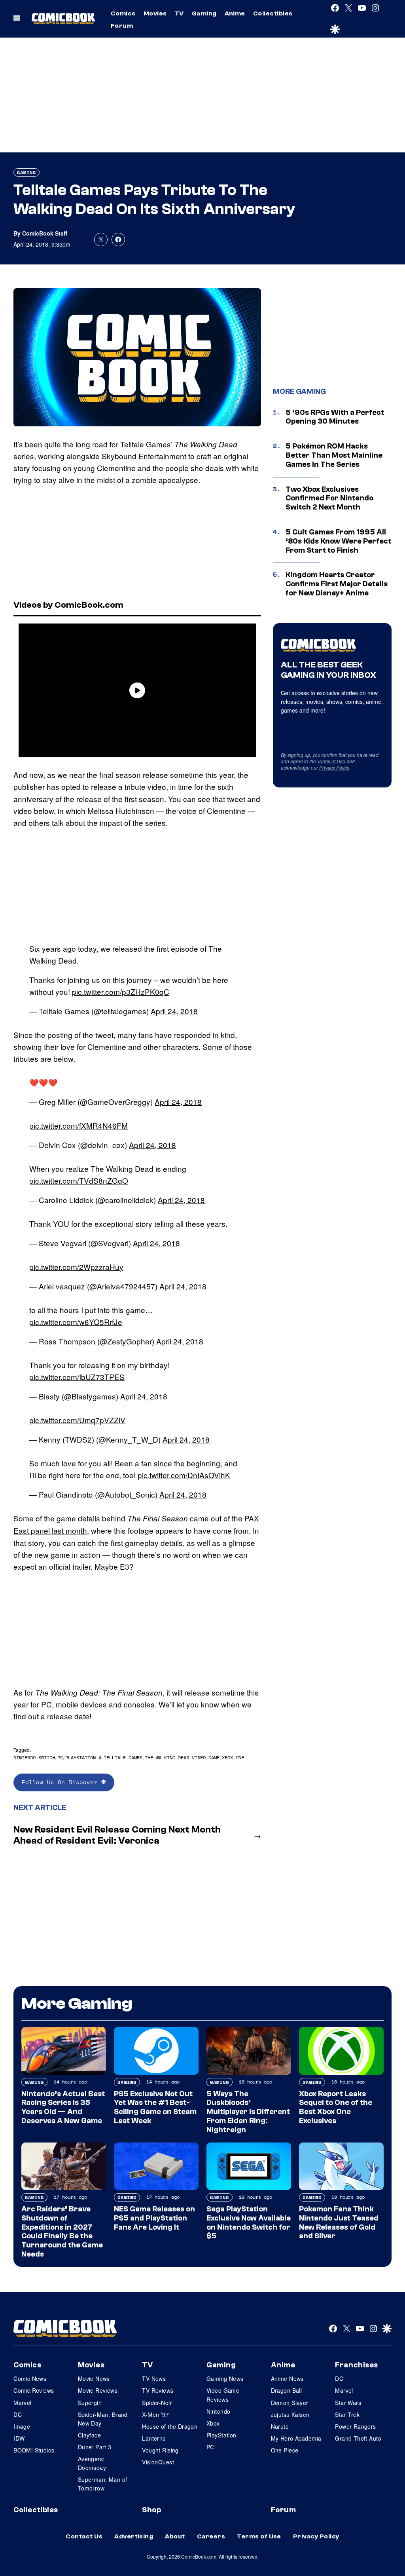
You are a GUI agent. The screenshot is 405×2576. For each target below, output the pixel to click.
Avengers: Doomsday (92, 2463)
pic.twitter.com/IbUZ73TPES (77, 1377)
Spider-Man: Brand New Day (103, 2419)
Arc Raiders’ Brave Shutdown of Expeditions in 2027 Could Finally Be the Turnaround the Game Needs (62, 2232)
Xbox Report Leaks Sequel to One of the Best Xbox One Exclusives (336, 2107)
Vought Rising (160, 2450)
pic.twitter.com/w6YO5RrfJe (76, 1322)
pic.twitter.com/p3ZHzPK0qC (121, 991)
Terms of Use (331, 761)
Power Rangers (355, 2426)
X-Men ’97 (155, 2414)
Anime (235, 13)
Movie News (94, 2378)
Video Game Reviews (223, 2395)
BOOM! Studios (34, 2450)
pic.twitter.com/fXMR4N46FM (79, 1125)
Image (22, 2426)
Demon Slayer (290, 2403)
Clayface (89, 2435)
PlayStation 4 (83, 1758)
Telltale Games (123, 1758)
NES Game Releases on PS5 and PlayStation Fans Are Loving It (154, 2218)
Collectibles (273, 13)
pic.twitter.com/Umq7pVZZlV (77, 1420)
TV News (154, 2378)
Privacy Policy (334, 767)
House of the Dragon (170, 2426)
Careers (211, 2536)
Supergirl (90, 2403)
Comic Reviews (34, 2390)
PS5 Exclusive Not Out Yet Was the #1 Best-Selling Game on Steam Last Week (155, 2107)
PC (46, 1704)
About (175, 2536)
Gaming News (225, 2378)
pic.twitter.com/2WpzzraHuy (76, 1267)
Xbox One (233, 1758)
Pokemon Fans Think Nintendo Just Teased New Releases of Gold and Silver (339, 2222)
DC (18, 2414)
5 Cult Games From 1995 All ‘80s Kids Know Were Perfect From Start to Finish (338, 541)
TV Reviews (158, 2390)
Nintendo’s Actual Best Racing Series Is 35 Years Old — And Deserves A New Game (63, 2107)
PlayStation (221, 2435)
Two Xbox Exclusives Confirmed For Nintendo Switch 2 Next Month (329, 498)
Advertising (134, 2536)
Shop (151, 2510)
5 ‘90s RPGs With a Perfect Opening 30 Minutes (335, 417)
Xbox (213, 2423)
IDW (19, 2438)
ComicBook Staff (45, 233)
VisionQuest (158, 2462)
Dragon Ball (287, 2390)
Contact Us (84, 2536)
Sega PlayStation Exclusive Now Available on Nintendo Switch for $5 (249, 2222)
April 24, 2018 (174, 1011)
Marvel (23, 2403)
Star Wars (348, 2403)
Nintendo (218, 2411)
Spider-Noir (157, 2403)
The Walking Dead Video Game (182, 1758)
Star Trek (347, 2414)
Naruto (280, 2426)
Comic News (30, 2378)
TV (179, 13)
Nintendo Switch (34, 1758)
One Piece (285, 2450)
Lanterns (154, 2438)
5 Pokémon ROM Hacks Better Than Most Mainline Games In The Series (334, 455)
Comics (123, 13)
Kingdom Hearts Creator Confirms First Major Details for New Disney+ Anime (337, 584)
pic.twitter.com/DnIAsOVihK (184, 1475)
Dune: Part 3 (95, 2447)
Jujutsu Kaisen (290, 2414)
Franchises (357, 2365)
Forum (122, 26)
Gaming (204, 13)
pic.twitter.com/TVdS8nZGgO (79, 1180)
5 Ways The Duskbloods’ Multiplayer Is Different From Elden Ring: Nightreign (248, 2112)
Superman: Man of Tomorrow (103, 2484)
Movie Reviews (98, 2390)
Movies (155, 13)
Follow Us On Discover (62, 1782)
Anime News (287, 2378)
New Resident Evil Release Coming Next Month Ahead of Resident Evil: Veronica (117, 1835)
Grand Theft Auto (358, 2438)
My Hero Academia (296, 2438)
